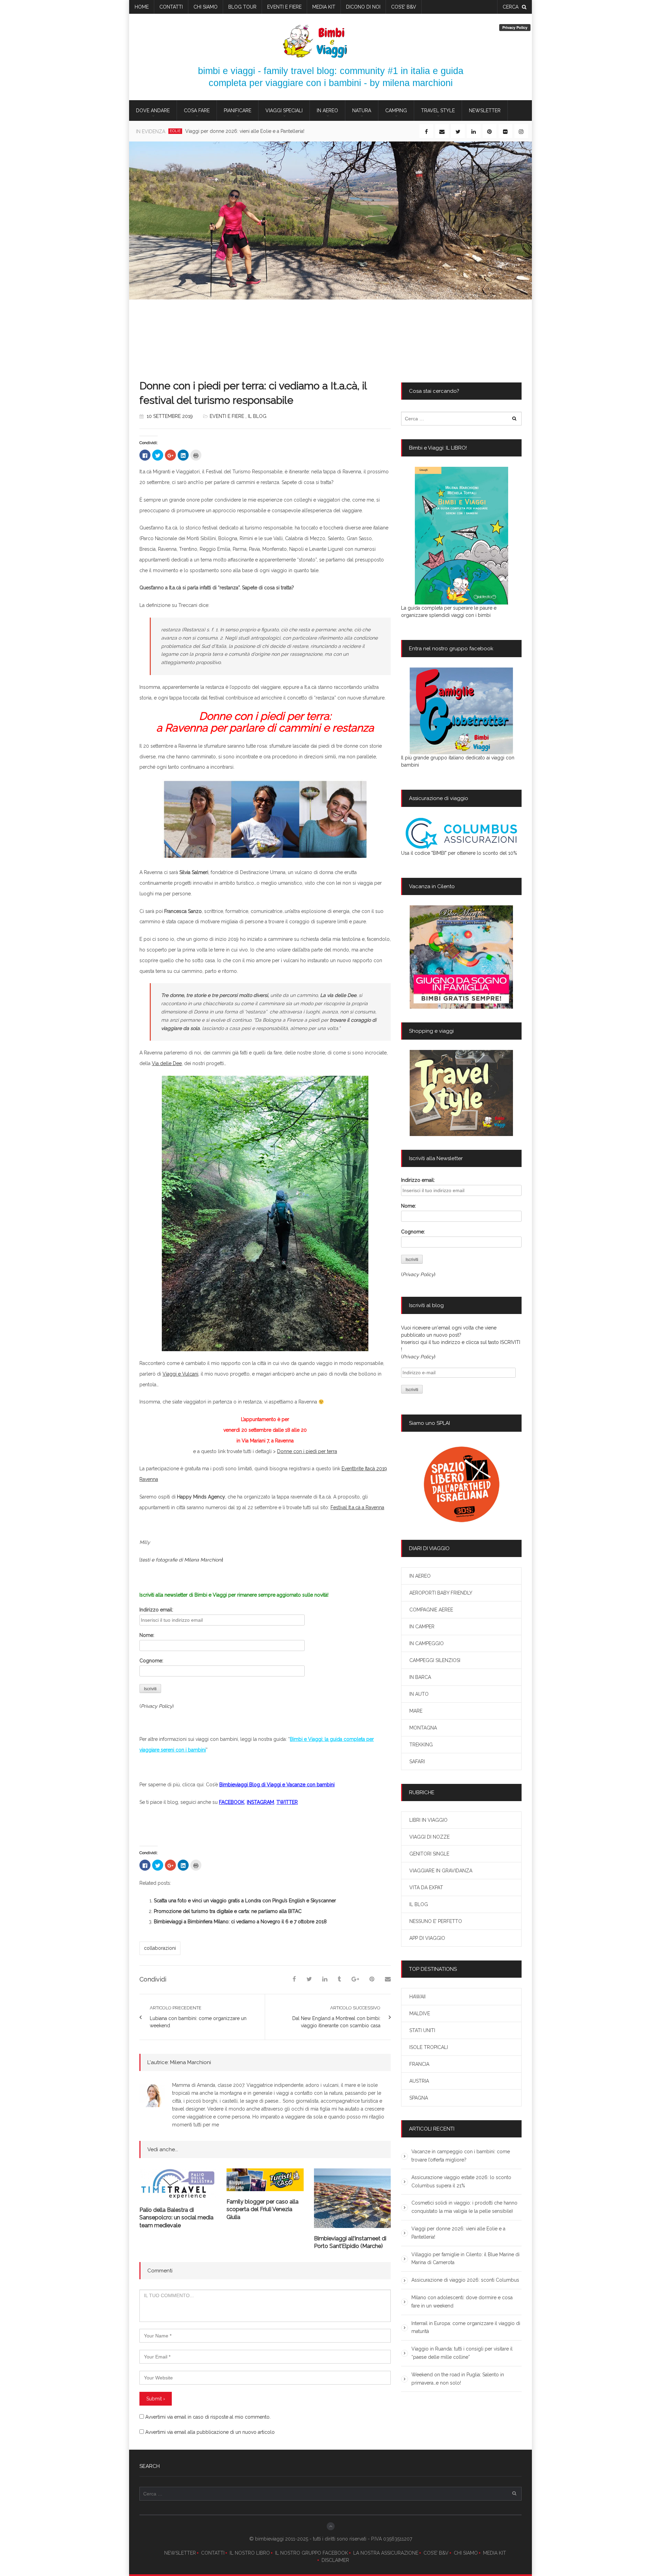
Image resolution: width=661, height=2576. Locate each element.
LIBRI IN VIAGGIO (428, 1820)
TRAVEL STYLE (438, 111)
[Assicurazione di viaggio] (461, 833)
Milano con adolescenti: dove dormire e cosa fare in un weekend (462, 2302)
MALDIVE (420, 2014)
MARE (416, 1711)
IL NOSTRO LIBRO (250, 2553)
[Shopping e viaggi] (461, 1093)
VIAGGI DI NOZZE (429, 1837)
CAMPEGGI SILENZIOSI (435, 1660)
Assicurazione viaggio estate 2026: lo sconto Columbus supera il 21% (461, 2181)
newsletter (485, 111)
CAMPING (396, 111)
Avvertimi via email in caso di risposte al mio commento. (208, 2417)
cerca (511, 7)
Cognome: (151, 1661)
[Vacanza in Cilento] (461, 957)
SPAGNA (419, 2098)
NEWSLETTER (180, 2553)
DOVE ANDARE (153, 111)
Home (142, 7)
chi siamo (206, 7)
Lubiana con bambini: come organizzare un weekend (198, 2022)
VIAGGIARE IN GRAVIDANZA (441, 1871)
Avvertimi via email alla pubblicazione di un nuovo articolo (210, 2432)
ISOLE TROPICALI (429, 2047)
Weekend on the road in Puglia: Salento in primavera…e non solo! (458, 2379)
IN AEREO (327, 111)
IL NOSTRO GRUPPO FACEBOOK (312, 2553)
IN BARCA (420, 1677)
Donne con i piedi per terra (307, 1451)
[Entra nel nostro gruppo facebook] (461, 711)
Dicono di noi (363, 7)
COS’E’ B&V (404, 7)
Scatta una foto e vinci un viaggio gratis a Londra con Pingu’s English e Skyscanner (245, 1901)
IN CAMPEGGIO (427, 1643)
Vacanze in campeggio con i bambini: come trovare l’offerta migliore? (461, 2156)
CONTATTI (213, 2553)
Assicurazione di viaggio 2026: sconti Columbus (465, 2280)
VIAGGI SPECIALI (284, 111)
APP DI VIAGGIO (427, 1938)
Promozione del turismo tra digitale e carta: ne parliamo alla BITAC (228, 1911)
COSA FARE (197, 111)
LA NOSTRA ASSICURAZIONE (386, 2553)
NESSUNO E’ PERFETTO (436, 1921)
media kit (324, 7)
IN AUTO (419, 1694)
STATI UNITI (422, 2030)
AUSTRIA (419, 2081)
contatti (171, 7)
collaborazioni (160, 1948)
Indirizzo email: (156, 1610)
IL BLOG (257, 416)
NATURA (362, 111)
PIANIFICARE (238, 111)
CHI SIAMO (466, 2553)
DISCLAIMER (335, 2560)
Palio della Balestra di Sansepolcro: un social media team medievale (176, 2218)
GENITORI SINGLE (429, 1854)
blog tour (242, 7)
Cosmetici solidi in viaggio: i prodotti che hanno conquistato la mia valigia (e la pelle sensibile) (464, 2207)
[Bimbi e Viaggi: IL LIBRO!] (461, 536)
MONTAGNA (423, 1728)
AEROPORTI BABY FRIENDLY (441, 1593)
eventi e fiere (284, 7)
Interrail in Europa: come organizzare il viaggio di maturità (466, 2327)
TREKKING (421, 1745)
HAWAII (417, 1997)
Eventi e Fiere (227, 416)
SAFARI (417, 1762)
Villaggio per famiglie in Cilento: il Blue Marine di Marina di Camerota (270, 131)
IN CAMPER (422, 1627)
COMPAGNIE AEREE (431, 1610)
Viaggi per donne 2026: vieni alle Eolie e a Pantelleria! (458, 2233)
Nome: (147, 1635)
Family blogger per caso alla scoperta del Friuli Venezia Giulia (263, 2209)
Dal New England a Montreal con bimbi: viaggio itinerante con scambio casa (336, 2022)
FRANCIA (419, 2064)
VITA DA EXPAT (426, 1888)
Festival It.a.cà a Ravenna (357, 1507)
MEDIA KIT (495, 2553)
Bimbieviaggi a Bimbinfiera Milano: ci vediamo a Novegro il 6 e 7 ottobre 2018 (240, 1922)
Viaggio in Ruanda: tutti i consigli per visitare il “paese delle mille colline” (462, 2353)
